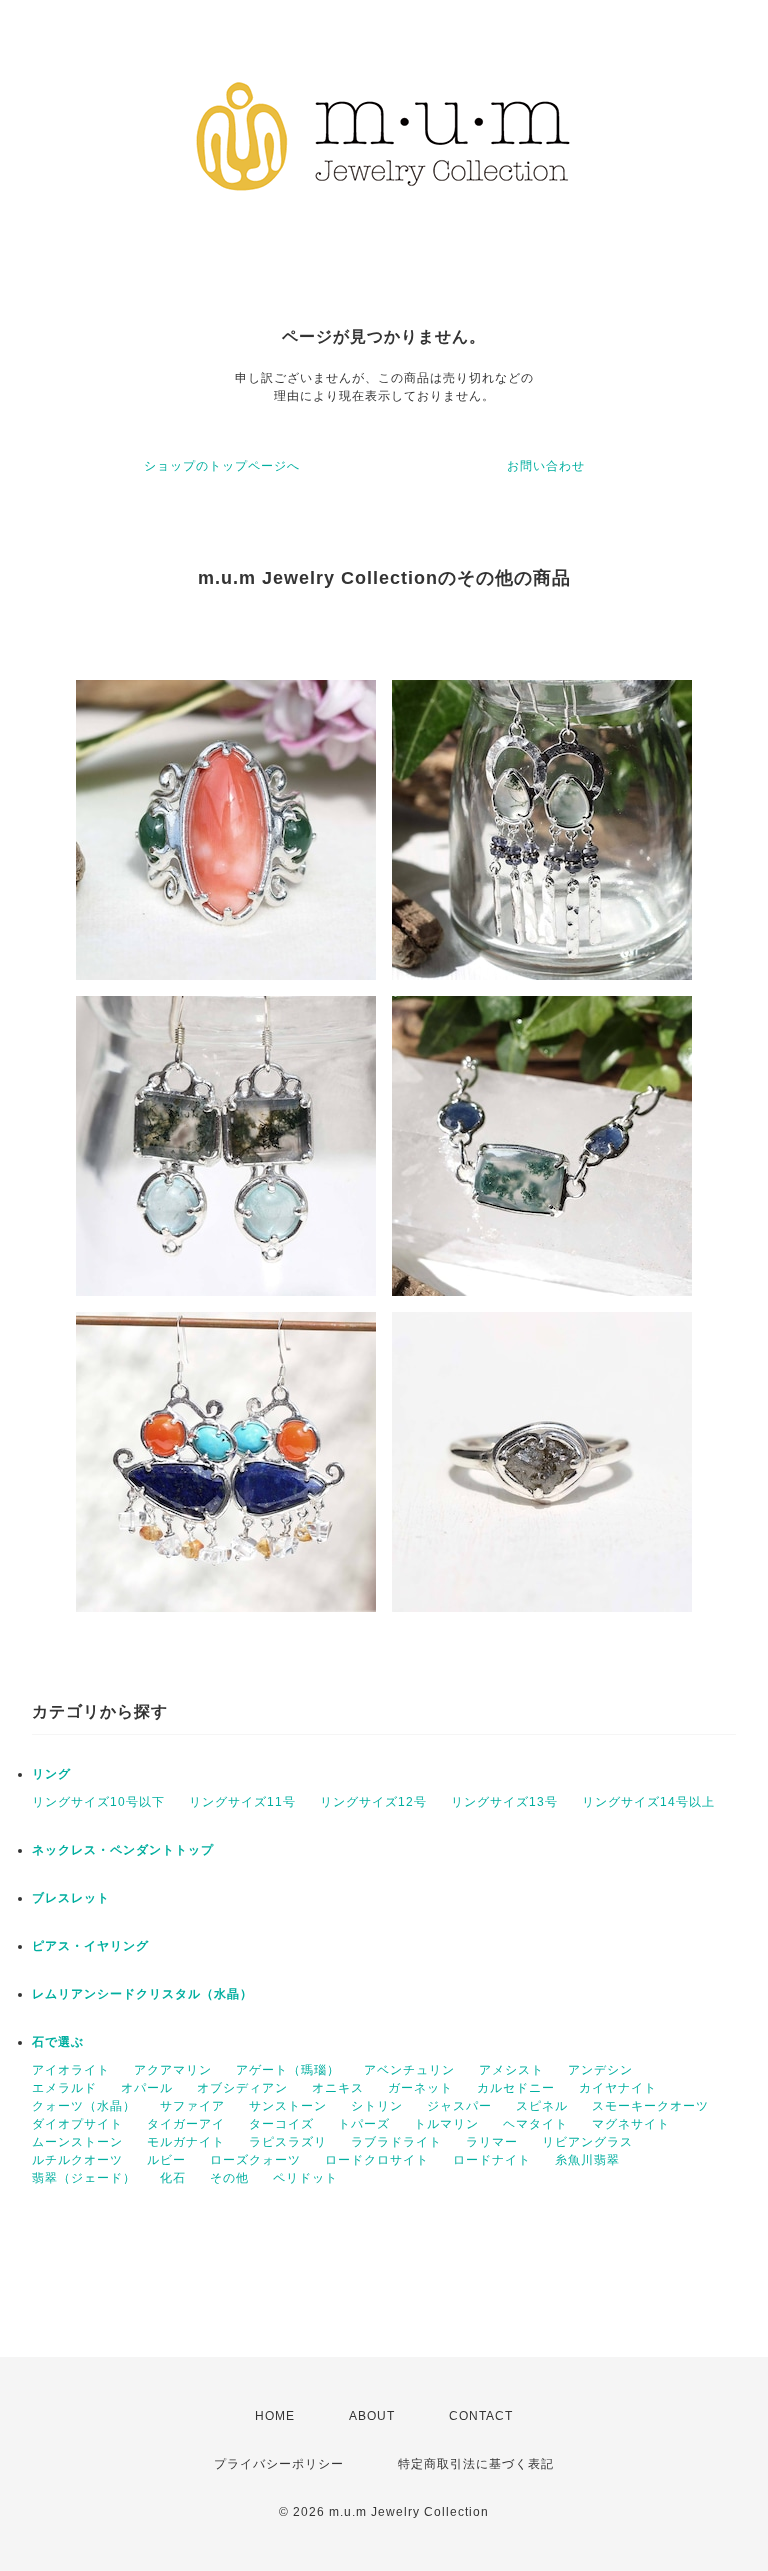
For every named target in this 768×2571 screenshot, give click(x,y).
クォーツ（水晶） (84, 2106)
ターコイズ (281, 2124)
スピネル (542, 2106)
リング (51, 1774)
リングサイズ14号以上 (648, 1802)
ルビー (166, 2160)
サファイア (192, 2106)
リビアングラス (587, 2142)
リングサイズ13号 (504, 1802)
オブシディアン (242, 2088)
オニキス (338, 2088)
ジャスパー (459, 2106)
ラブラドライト (396, 2142)
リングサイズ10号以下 (98, 1802)
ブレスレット (71, 1898)
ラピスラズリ (288, 2142)
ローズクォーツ (255, 2160)
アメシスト (511, 2070)
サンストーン (288, 2106)
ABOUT (372, 2416)
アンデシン (600, 2070)
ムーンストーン (77, 2142)
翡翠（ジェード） (84, 2178)
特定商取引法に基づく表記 (476, 2464)
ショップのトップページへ (222, 466)
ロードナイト (492, 2160)
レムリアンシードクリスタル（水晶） (142, 1994)
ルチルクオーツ (77, 2160)
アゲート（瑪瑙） (288, 2070)
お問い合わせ (546, 466)
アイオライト (71, 2070)
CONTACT (481, 2416)
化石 (173, 2178)
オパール (147, 2088)
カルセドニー (516, 2088)
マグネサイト (631, 2124)
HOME (275, 2416)
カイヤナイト (618, 2088)
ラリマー (492, 2142)
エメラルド (64, 2088)
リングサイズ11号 (242, 1802)
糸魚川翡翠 (587, 2160)
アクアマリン (173, 2070)
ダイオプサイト (77, 2124)
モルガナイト (186, 2142)
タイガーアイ (186, 2124)
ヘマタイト (535, 2124)
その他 (229, 2178)
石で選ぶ (58, 2042)
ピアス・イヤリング (90, 1946)
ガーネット (420, 2088)
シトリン (377, 2106)
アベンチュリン (409, 2070)
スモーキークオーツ (650, 2106)
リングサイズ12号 (373, 1802)
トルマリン (446, 2124)
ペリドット (305, 2178)
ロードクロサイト (377, 2160)
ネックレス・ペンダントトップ (123, 1850)
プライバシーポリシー (279, 2464)
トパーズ (364, 2124)
